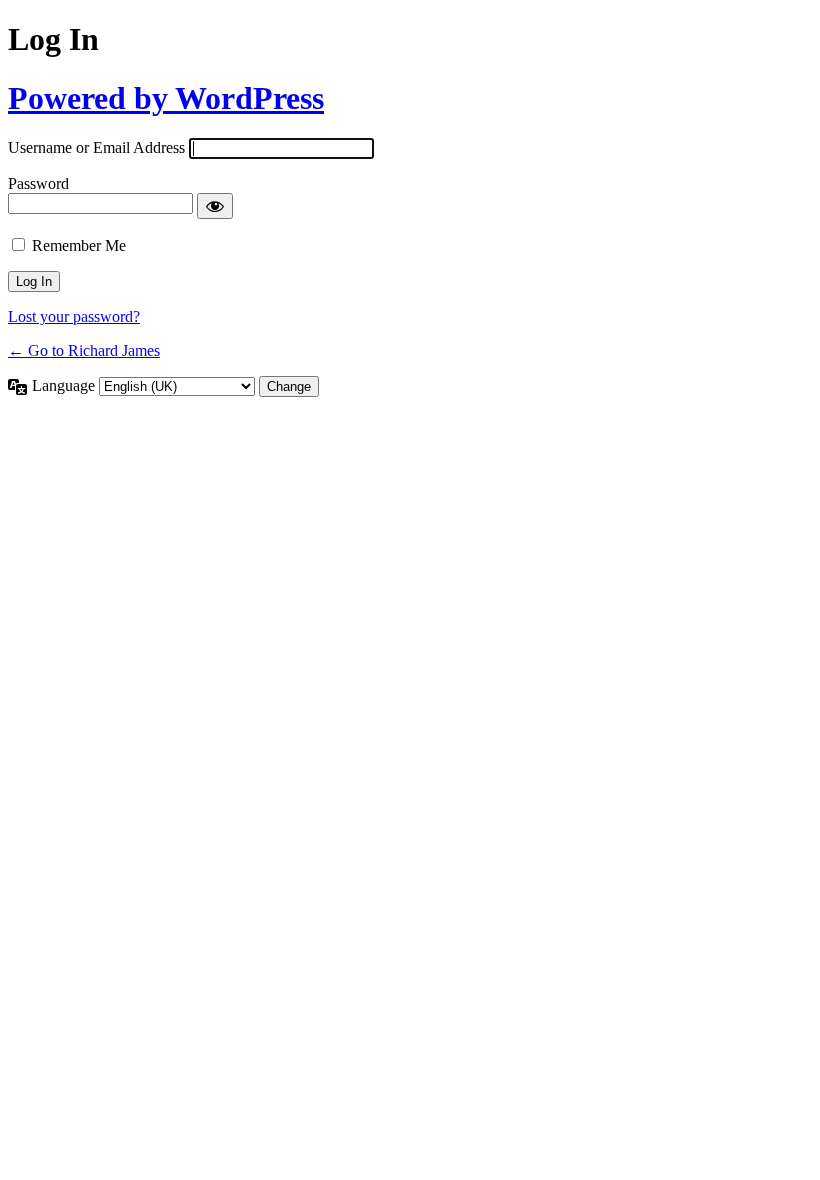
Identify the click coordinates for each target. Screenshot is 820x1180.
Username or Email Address (96, 147)
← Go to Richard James (84, 350)
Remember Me (79, 245)
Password (38, 183)
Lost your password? (74, 316)
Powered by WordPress (166, 98)
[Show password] (215, 206)
